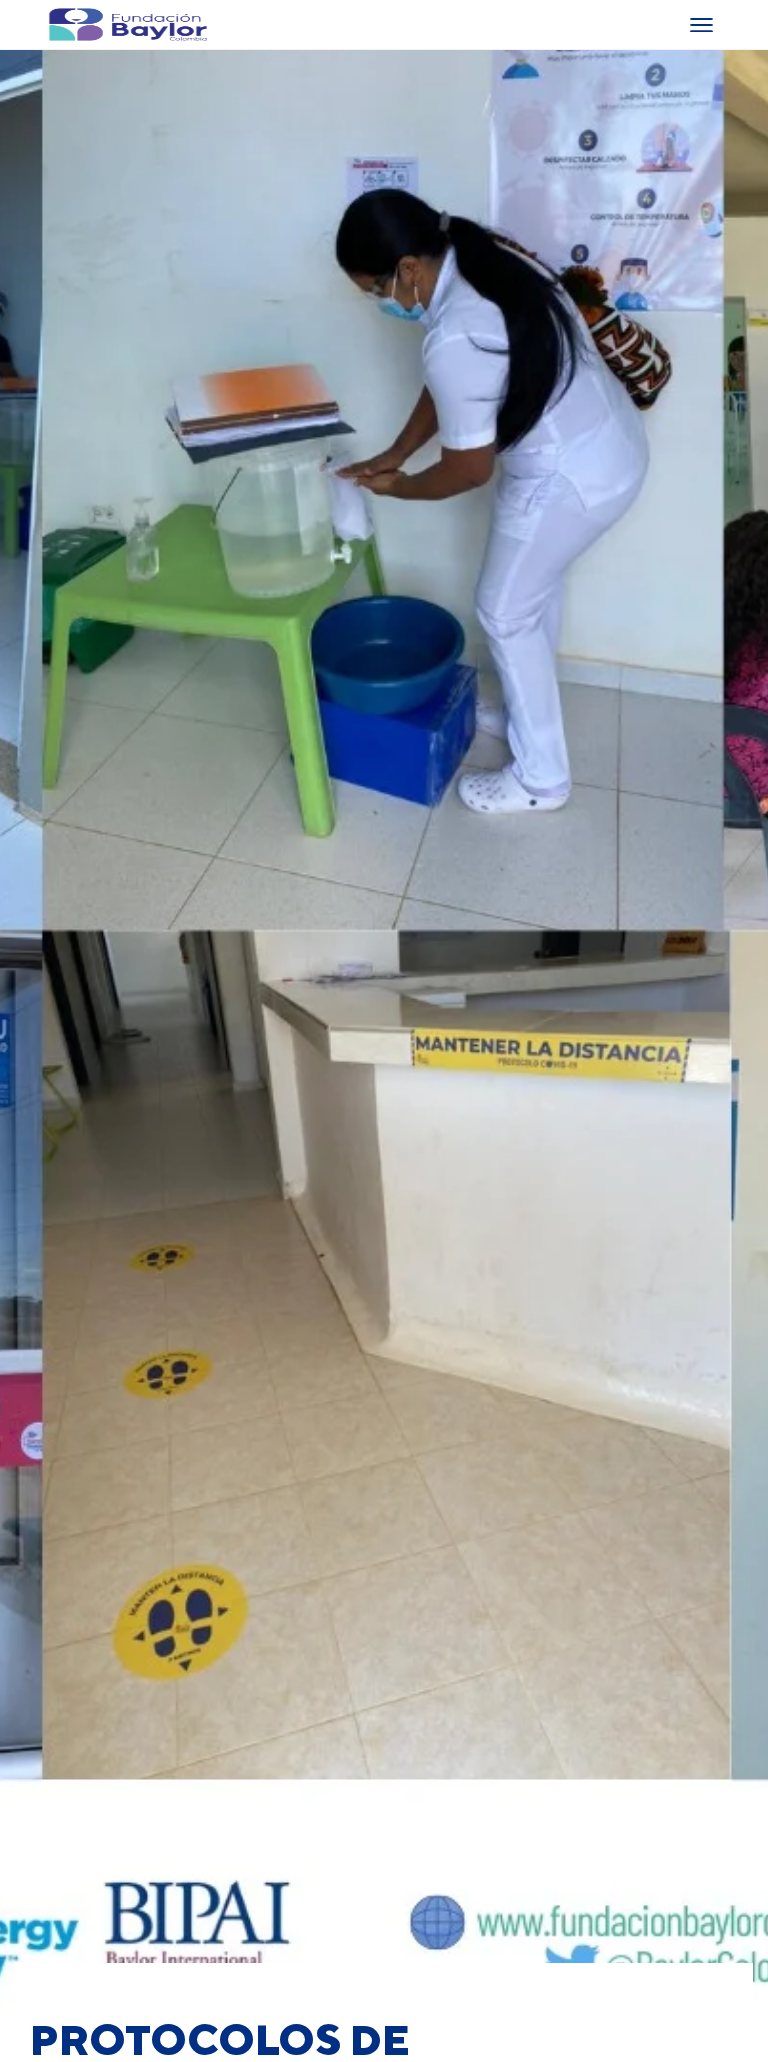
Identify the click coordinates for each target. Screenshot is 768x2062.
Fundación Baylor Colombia (62, 24)
